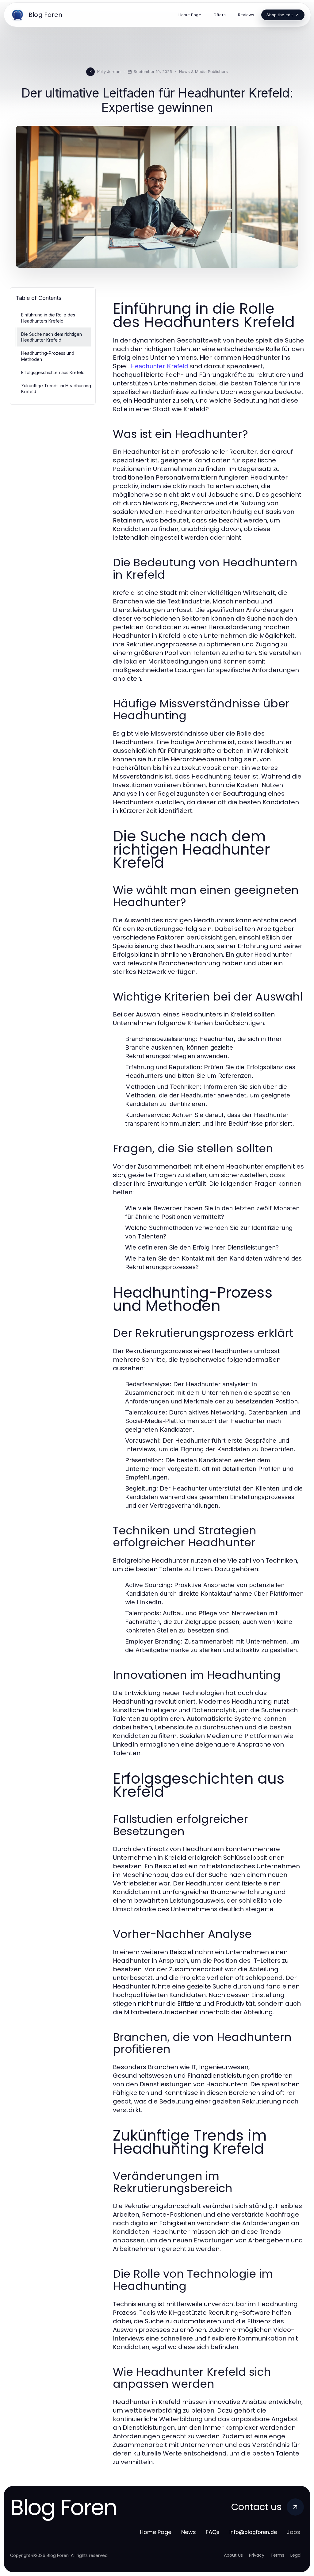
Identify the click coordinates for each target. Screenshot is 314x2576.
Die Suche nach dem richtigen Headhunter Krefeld (52, 337)
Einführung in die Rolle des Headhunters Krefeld (48, 318)
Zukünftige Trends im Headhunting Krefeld (56, 389)
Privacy (257, 2555)
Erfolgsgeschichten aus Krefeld (53, 372)
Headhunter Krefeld (159, 366)
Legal (296, 2555)
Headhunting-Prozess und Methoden (48, 356)
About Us (233, 2555)
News (189, 2532)
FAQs (213, 2532)
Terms (277, 2555)
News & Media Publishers (203, 71)
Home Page (156, 2532)
